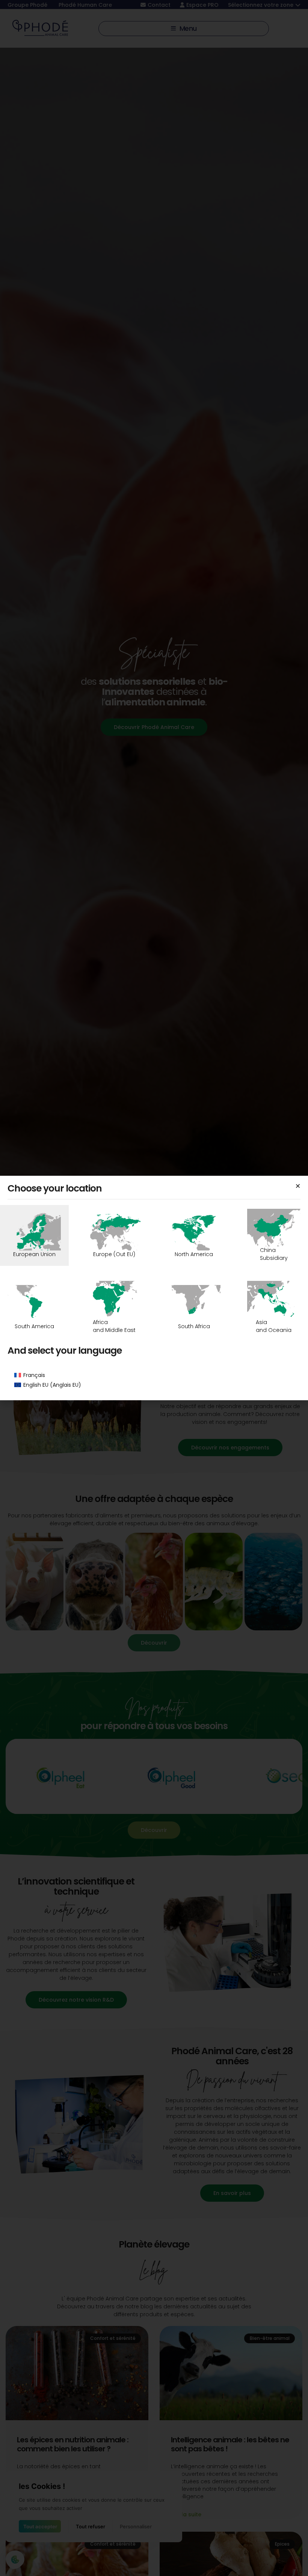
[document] (154, 1288)
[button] (298, 1186)
